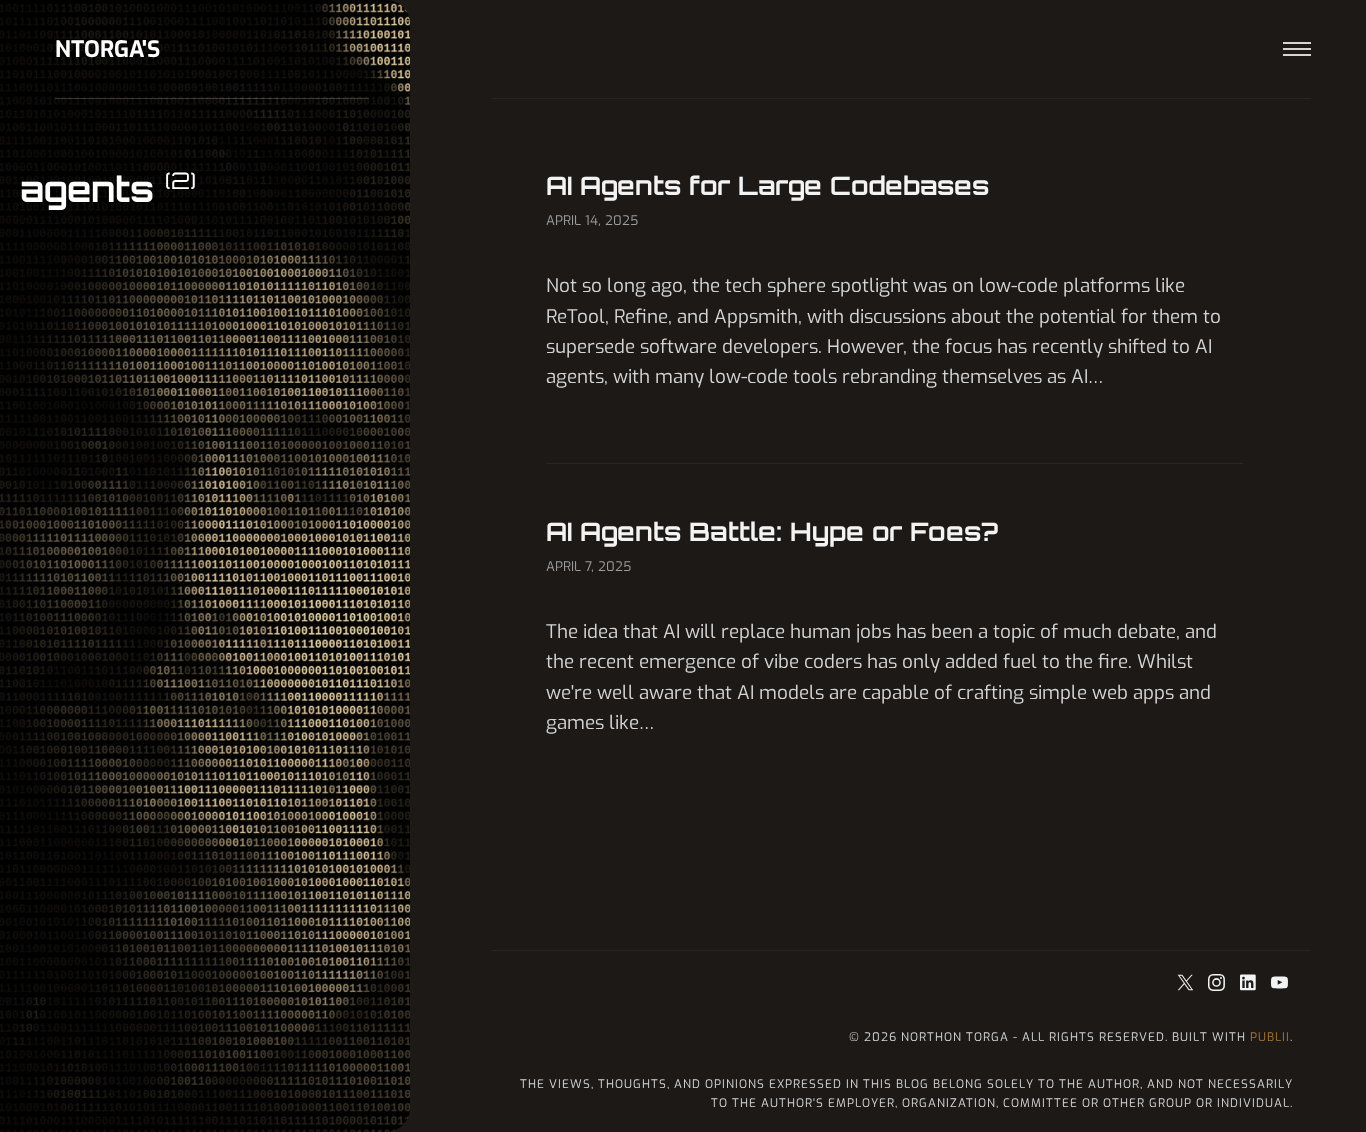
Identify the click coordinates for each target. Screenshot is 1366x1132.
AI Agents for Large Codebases (767, 185)
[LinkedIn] (1250, 984)
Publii (1270, 1037)
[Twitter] (1187, 984)
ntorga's (107, 49)
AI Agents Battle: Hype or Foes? (772, 531)
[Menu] (1297, 49)
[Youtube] (1279, 984)
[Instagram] (1218, 984)
